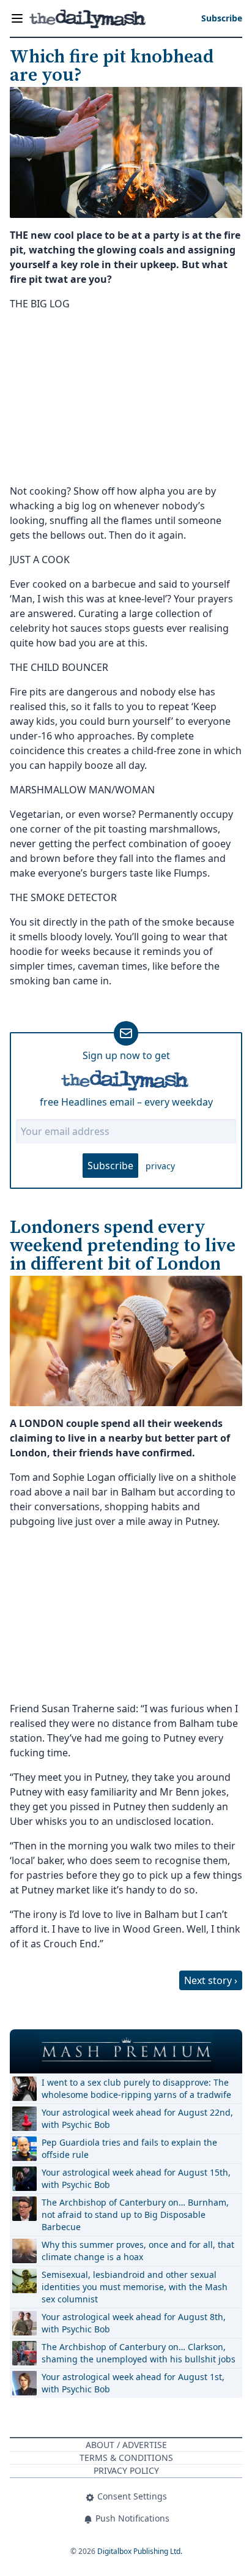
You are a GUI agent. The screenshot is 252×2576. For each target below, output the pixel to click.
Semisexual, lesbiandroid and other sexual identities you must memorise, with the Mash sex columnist (135, 2287)
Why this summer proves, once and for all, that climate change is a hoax (138, 2251)
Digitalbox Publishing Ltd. (140, 2551)
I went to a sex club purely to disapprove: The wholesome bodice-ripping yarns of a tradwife (136, 2088)
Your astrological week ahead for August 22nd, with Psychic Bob (137, 2118)
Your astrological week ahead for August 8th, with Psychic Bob (134, 2323)
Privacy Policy (126, 2470)
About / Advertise (126, 2445)
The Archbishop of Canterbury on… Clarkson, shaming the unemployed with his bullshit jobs (139, 2353)
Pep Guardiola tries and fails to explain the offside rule (129, 2148)
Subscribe (110, 1166)
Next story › (211, 1980)
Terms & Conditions (126, 2458)
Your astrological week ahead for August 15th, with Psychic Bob (136, 2178)
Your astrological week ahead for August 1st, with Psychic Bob (133, 2383)
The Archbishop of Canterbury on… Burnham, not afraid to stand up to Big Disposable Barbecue (135, 2215)
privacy (160, 1166)
